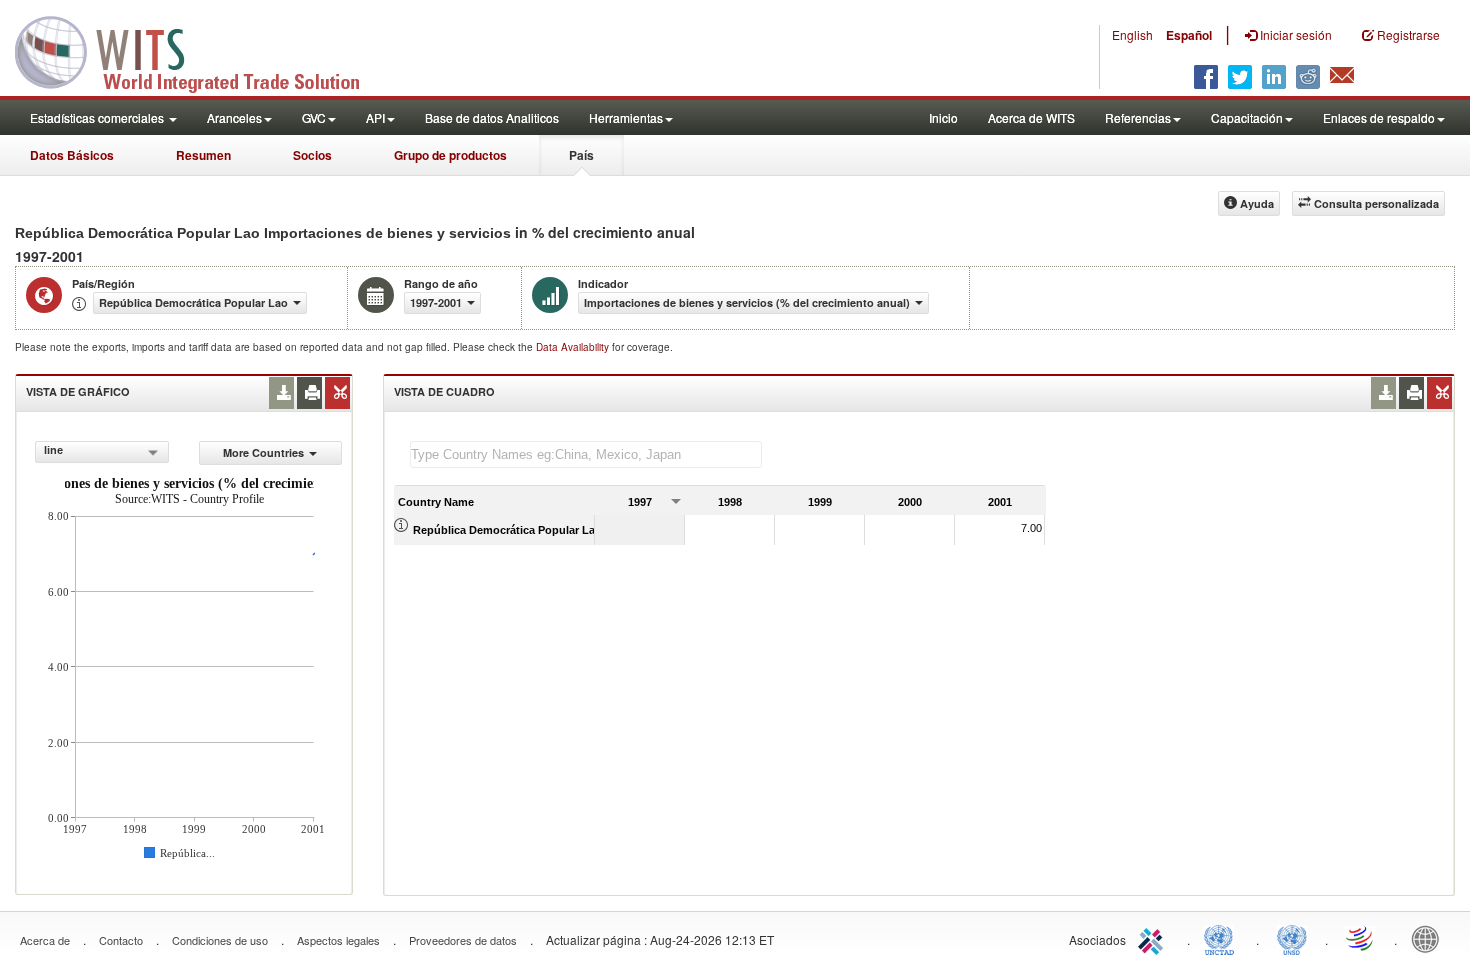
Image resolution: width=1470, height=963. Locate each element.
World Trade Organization (1361, 938)
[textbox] (586, 454)
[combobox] (101, 452)
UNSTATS (1292, 938)
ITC (1154, 938)
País (581, 155)
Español (1189, 35)
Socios (312, 155)
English (1132, 34)
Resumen (203, 155)
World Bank (1430, 938)
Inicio (943, 117)
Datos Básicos (72, 155)
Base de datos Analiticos (492, 117)
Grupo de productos (450, 155)
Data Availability (574, 347)
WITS (200, 50)
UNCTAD (1223, 938)
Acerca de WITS (1031, 117)
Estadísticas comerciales (98, 117)
